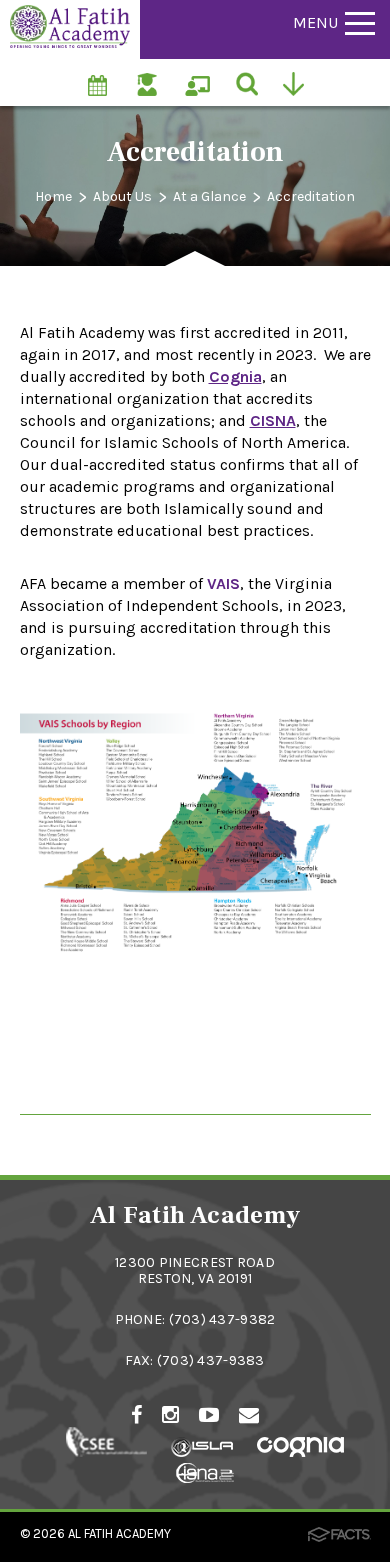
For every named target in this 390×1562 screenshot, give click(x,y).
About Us (122, 196)
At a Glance (209, 196)
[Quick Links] (298, 82)
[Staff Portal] (199, 74)
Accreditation (311, 196)
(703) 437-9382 (222, 1319)
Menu (315, 22)
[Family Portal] (149, 74)
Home (53, 196)
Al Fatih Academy (119, 1533)
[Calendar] (99, 74)
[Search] (248, 82)
